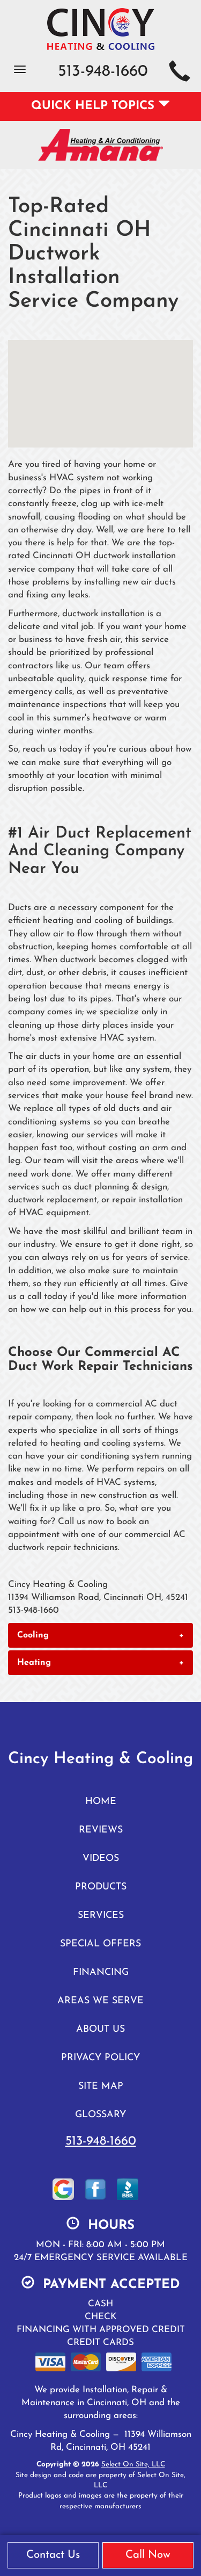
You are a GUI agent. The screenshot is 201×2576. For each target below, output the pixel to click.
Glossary (100, 2115)
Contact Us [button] (53, 2555)
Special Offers (100, 1944)
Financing (101, 1972)
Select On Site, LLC (133, 2465)
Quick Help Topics (95, 106)
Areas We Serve (100, 2001)
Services (101, 1915)
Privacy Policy (100, 2058)
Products (101, 1887)
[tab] (100, 1635)
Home (101, 1802)
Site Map (101, 2086)
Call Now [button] (148, 2555)
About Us (100, 2029)
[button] (100, 1635)
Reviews (101, 1830)
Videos (101, 1859)
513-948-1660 (101, 2141)
